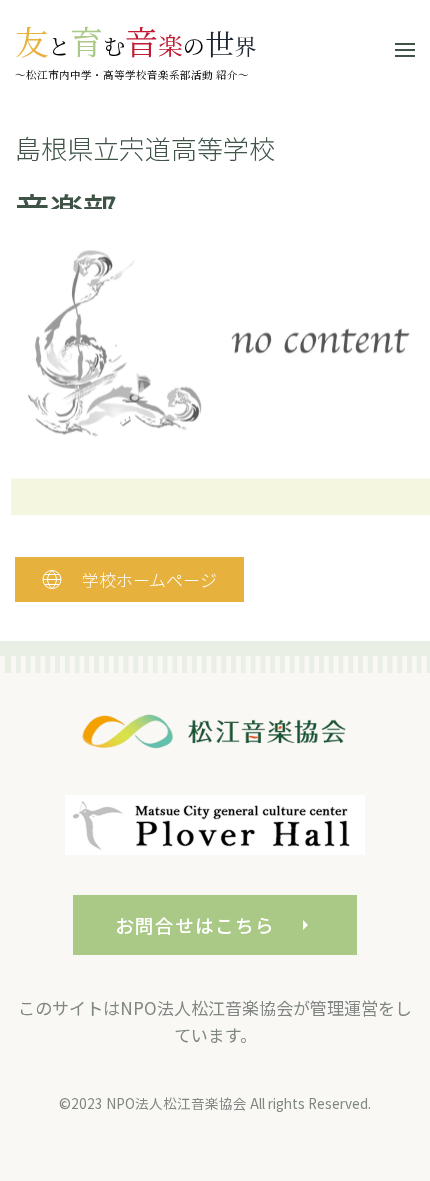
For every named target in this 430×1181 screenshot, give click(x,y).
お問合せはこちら (194, 924)
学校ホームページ (149, 579)
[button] (405, 50)
